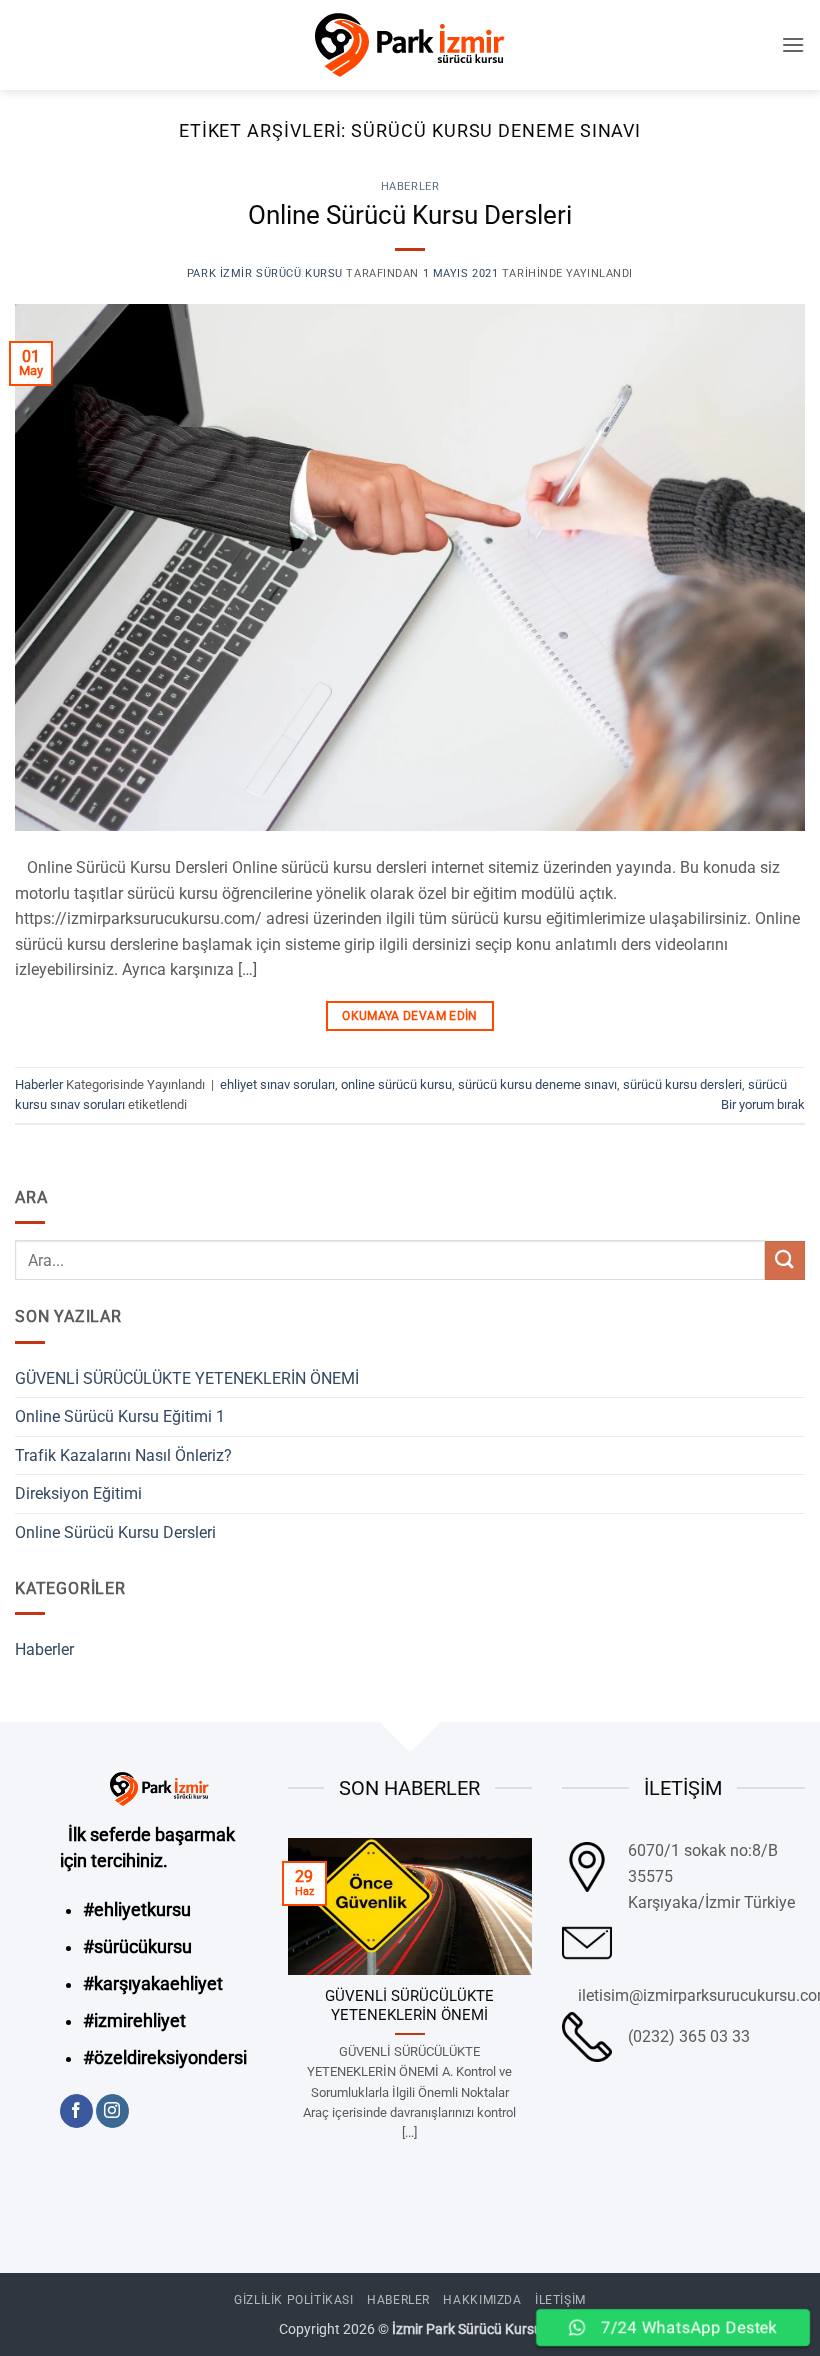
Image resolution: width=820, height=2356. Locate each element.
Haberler (410, 186)
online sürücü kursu (396, 1084)
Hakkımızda (482, 2300)
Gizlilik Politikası (294, 2300)
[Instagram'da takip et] (112, 2111)
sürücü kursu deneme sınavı (537, 1084)
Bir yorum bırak (763, 1104)
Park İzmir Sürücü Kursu (265, 273)
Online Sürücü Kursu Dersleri (410, 215)
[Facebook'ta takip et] (76, 2111)
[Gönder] (785, 1260)
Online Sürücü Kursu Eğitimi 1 (120, 1416)
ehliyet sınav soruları (277, 1084)
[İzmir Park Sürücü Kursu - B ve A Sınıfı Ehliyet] (410, 45)
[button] (793, 44)
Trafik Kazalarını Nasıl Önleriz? (123, 1455)
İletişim (560, 2300)
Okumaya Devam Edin (409, 1016)
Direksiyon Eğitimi (78, 1493)
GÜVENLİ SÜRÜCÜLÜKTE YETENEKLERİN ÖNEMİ (187, 1378)
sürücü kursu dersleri (682, 1084)
